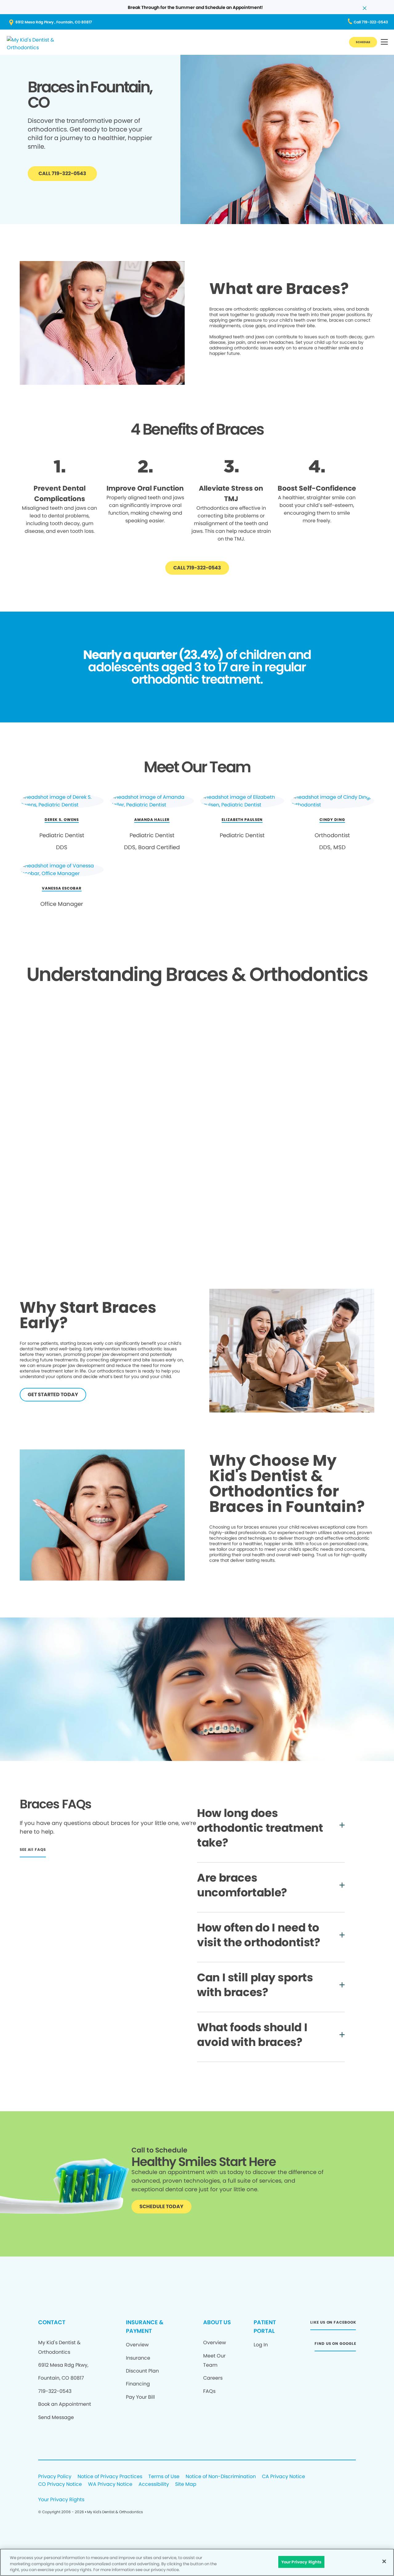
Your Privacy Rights (61, 2500)
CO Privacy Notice (60, 2484)
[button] (384, 42)
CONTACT (52, 2322)
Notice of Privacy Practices (110, 2477)
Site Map (186, 2484)
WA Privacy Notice (110, 2484)
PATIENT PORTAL (265, 2327)
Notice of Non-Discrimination (221, 2477)
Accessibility (154, 2484)
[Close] (384, 2561)
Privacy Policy (55, 2477)
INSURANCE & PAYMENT (145, 2327)
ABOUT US (217, 2322)
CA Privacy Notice (283, 2477)
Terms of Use (164, 2477)
